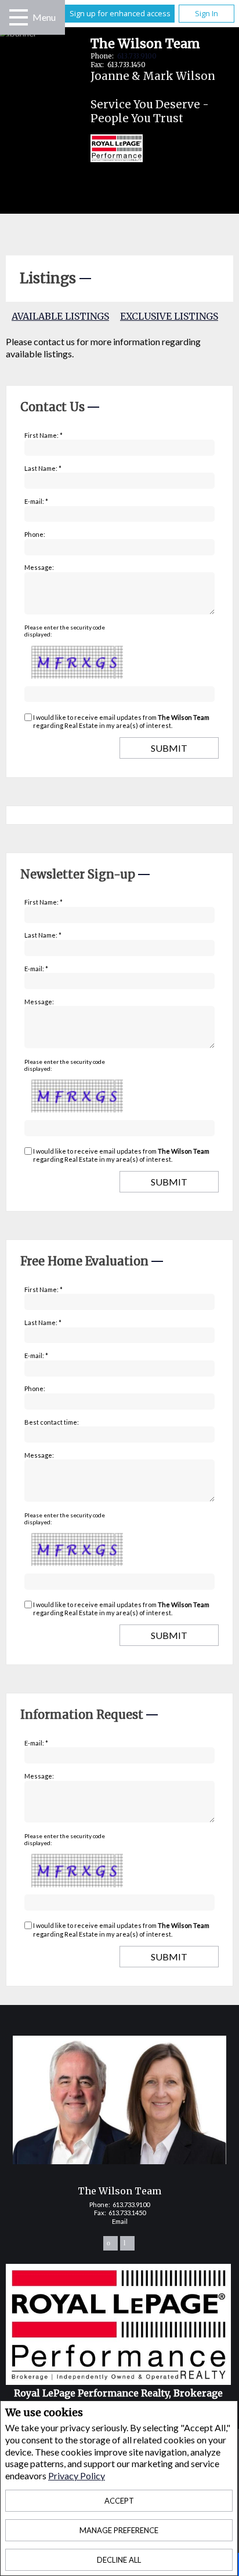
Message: (39, 567)
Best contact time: (52, 1422)
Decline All (119, 2560)
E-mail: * (36, 501)
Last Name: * (43, 468)
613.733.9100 (137, 56)
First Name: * (44, 435)
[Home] (108, 150)
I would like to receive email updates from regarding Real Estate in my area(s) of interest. (121, 721)
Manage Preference (119, 2530)
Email (120, 2221)
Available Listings (60, 316)
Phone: (35, 534)
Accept (119, 2501)
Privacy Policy (77, 2476)
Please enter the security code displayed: (65, 631)
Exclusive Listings (169, 316)
